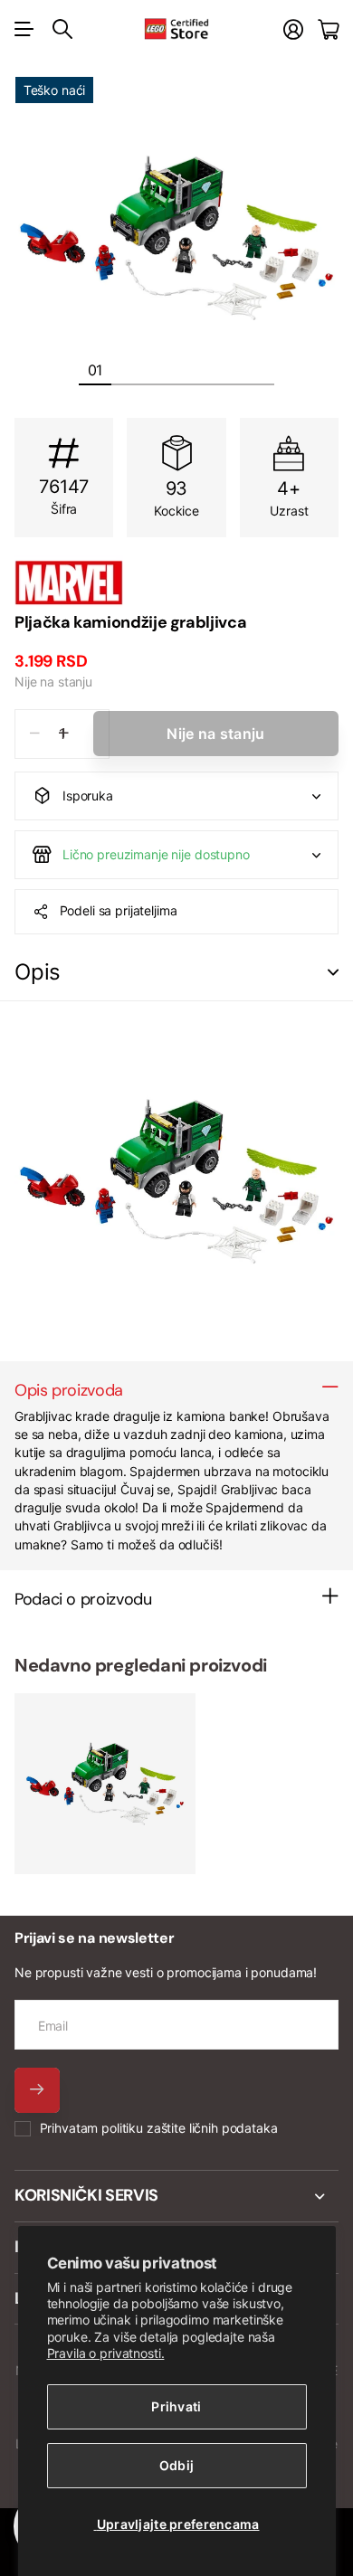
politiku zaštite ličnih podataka (190, 2128)
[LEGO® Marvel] (176, 582)
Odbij (176, 2465)
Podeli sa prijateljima (119, 910)
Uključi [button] (333, 973)
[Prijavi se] (293, 29)
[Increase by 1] (64, 734)
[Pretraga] (62, 29)
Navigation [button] (24, 29)
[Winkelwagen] (328, 29)
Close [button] (176, 2196)
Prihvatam (159, 2128)
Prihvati (176, 2406)
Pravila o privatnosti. (106, 2353)
